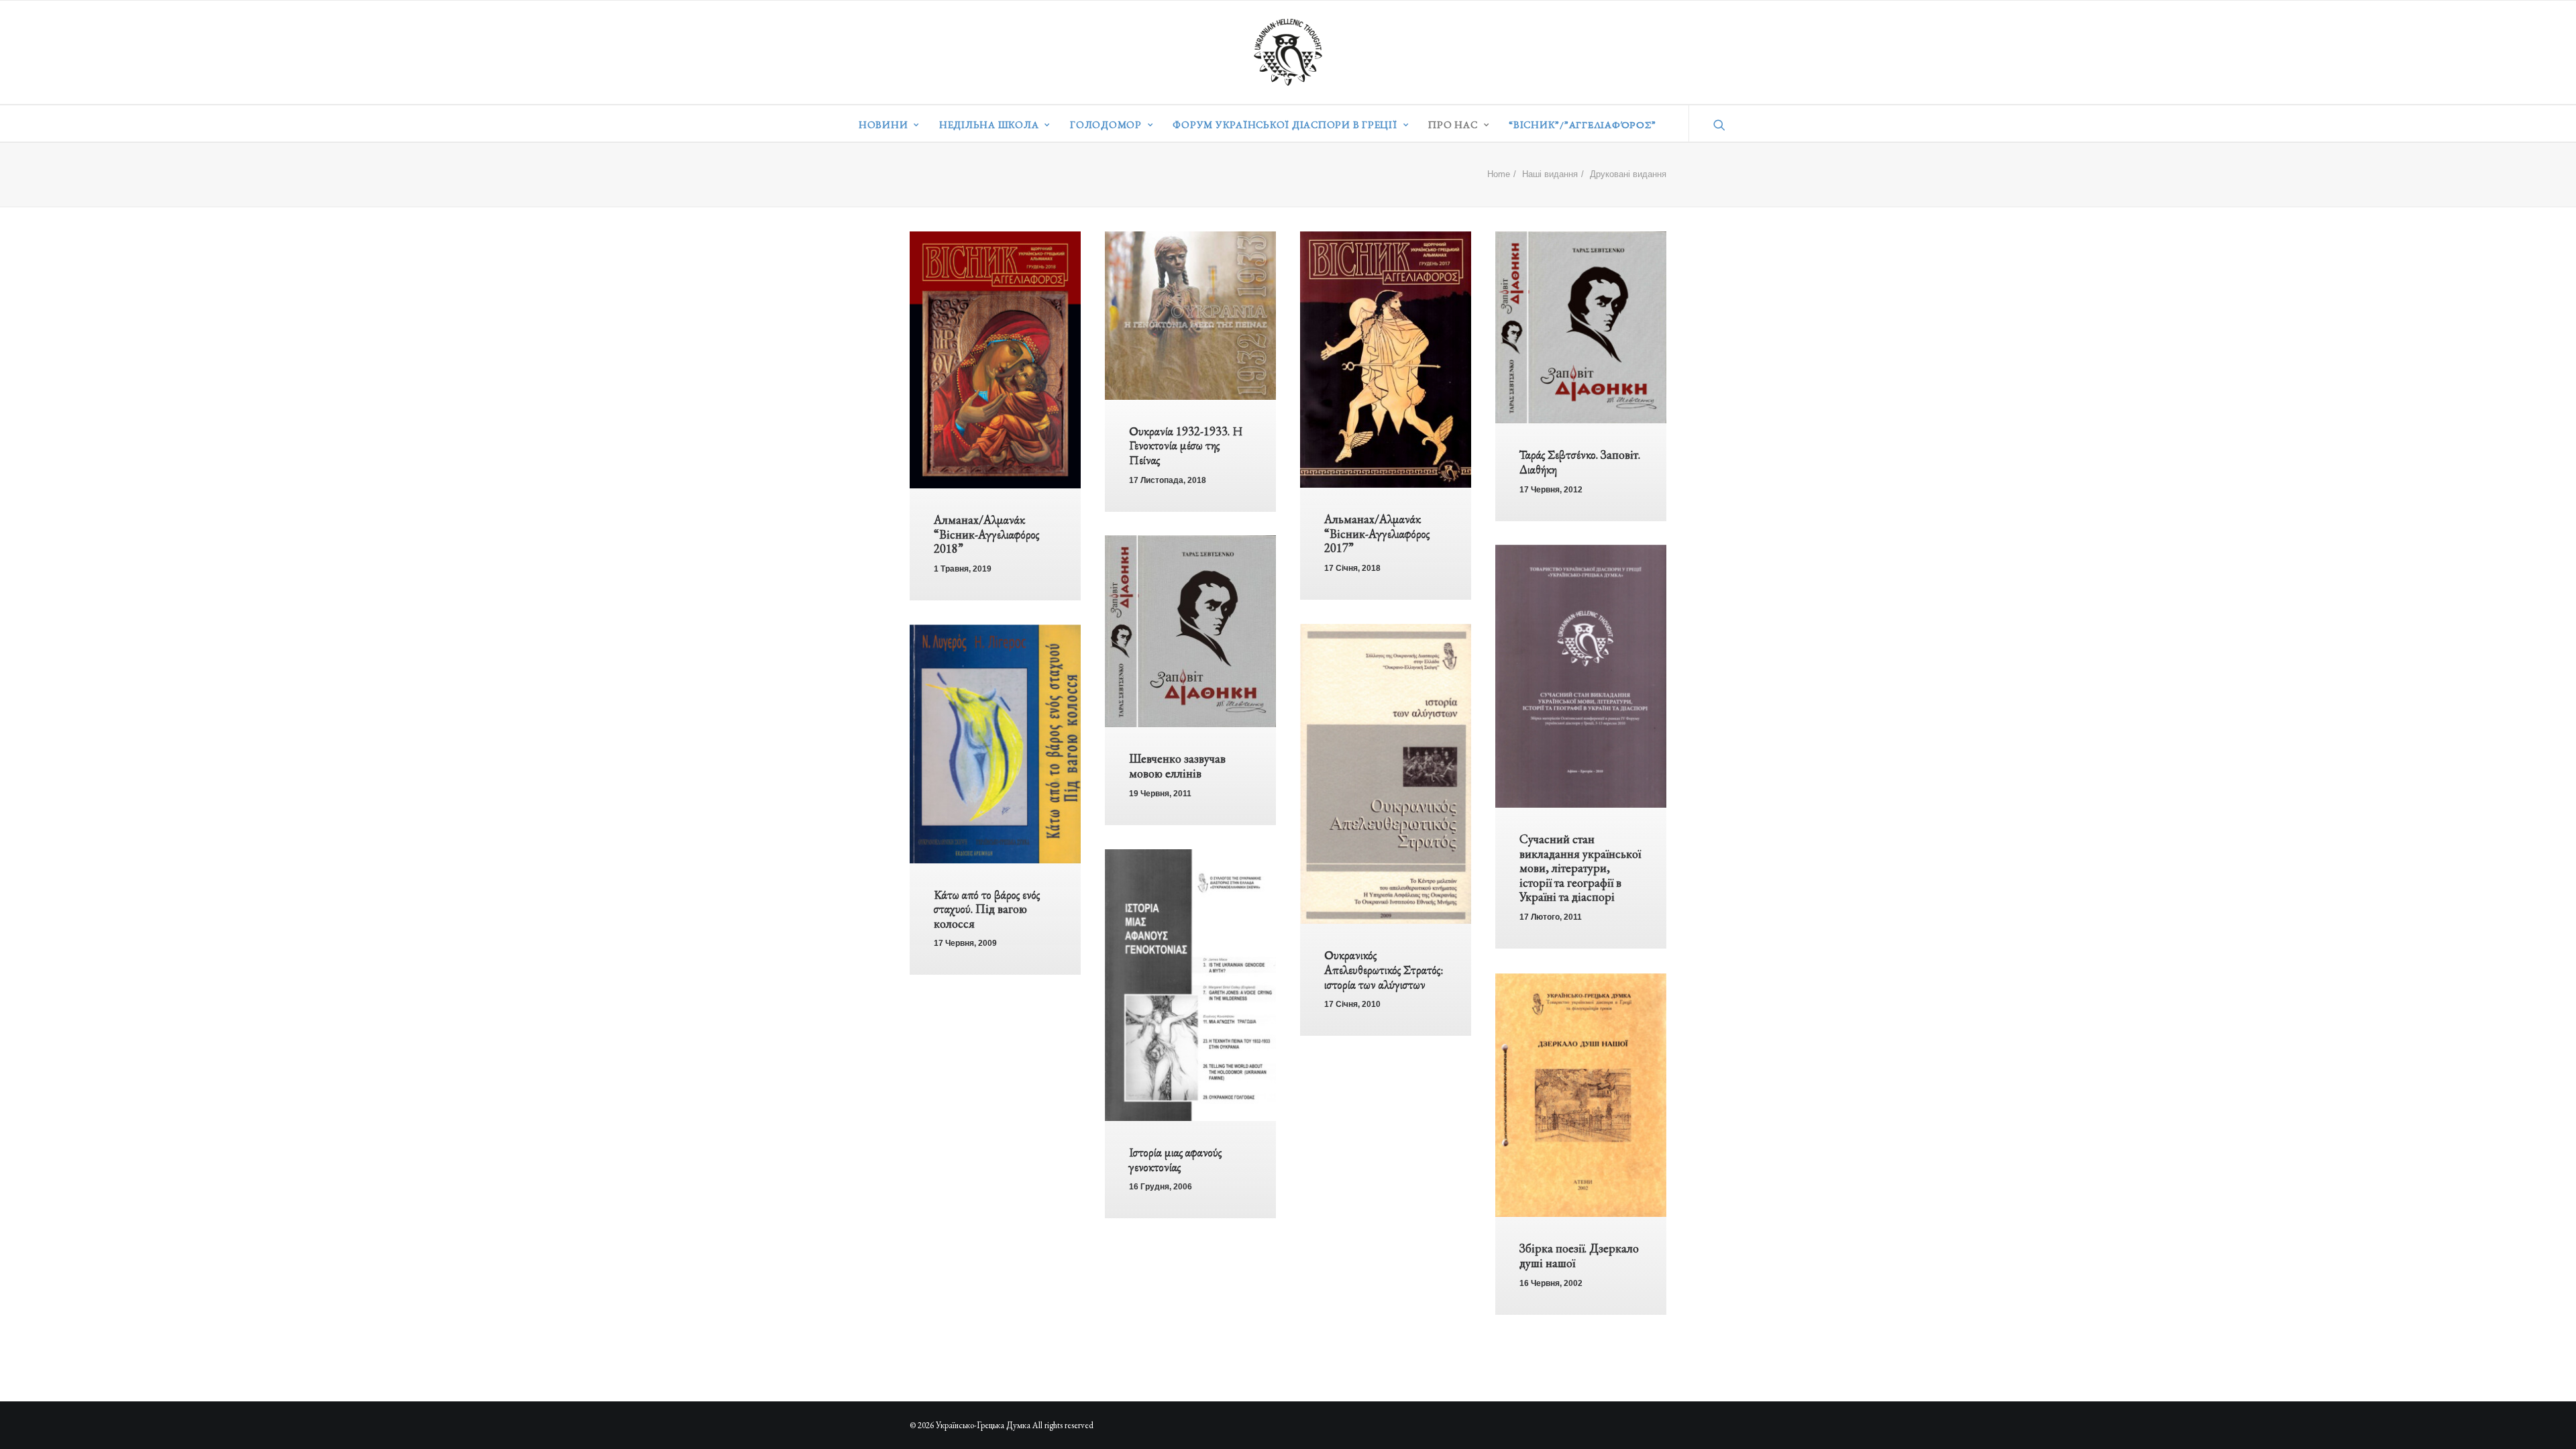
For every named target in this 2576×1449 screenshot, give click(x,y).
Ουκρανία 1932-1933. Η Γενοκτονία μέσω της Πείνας (1186, 445)
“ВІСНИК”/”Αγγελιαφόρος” (1582, 124)
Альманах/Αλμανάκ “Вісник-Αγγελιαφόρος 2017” (1377, 533)
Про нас (1453, 124)
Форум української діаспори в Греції (1285, 124)
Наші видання (1550, 174)
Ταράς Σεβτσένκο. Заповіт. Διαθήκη (1580, 462)
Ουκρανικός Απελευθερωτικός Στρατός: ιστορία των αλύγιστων (1384, 969)
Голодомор (1106, 124)
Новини (883, 124)
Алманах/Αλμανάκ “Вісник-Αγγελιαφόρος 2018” (986, 534)
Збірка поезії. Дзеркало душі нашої (1579, 1255)
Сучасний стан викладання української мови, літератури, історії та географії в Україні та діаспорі (1580, 868)
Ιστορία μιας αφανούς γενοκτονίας (1175, 1160)
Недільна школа (989, 124)
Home (1499, 174)
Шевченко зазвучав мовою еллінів (1177, 766)
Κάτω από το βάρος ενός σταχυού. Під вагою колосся (987, 909)
